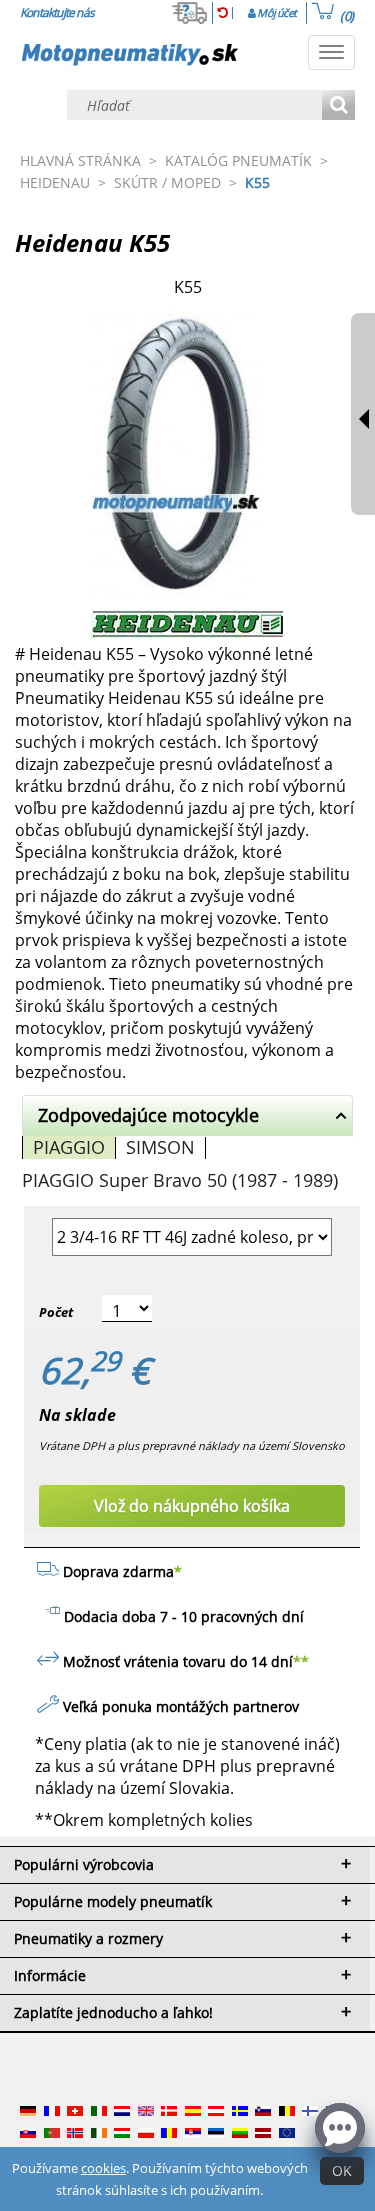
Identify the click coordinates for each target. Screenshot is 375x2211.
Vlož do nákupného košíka (192, 1506)
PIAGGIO (69, 1147)
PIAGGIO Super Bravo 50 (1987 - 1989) (180, 1180)
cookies (103, 2168)
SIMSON (160, 1147)
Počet (56, 1312)
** (301, 1661)
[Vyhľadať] (338, 106)
